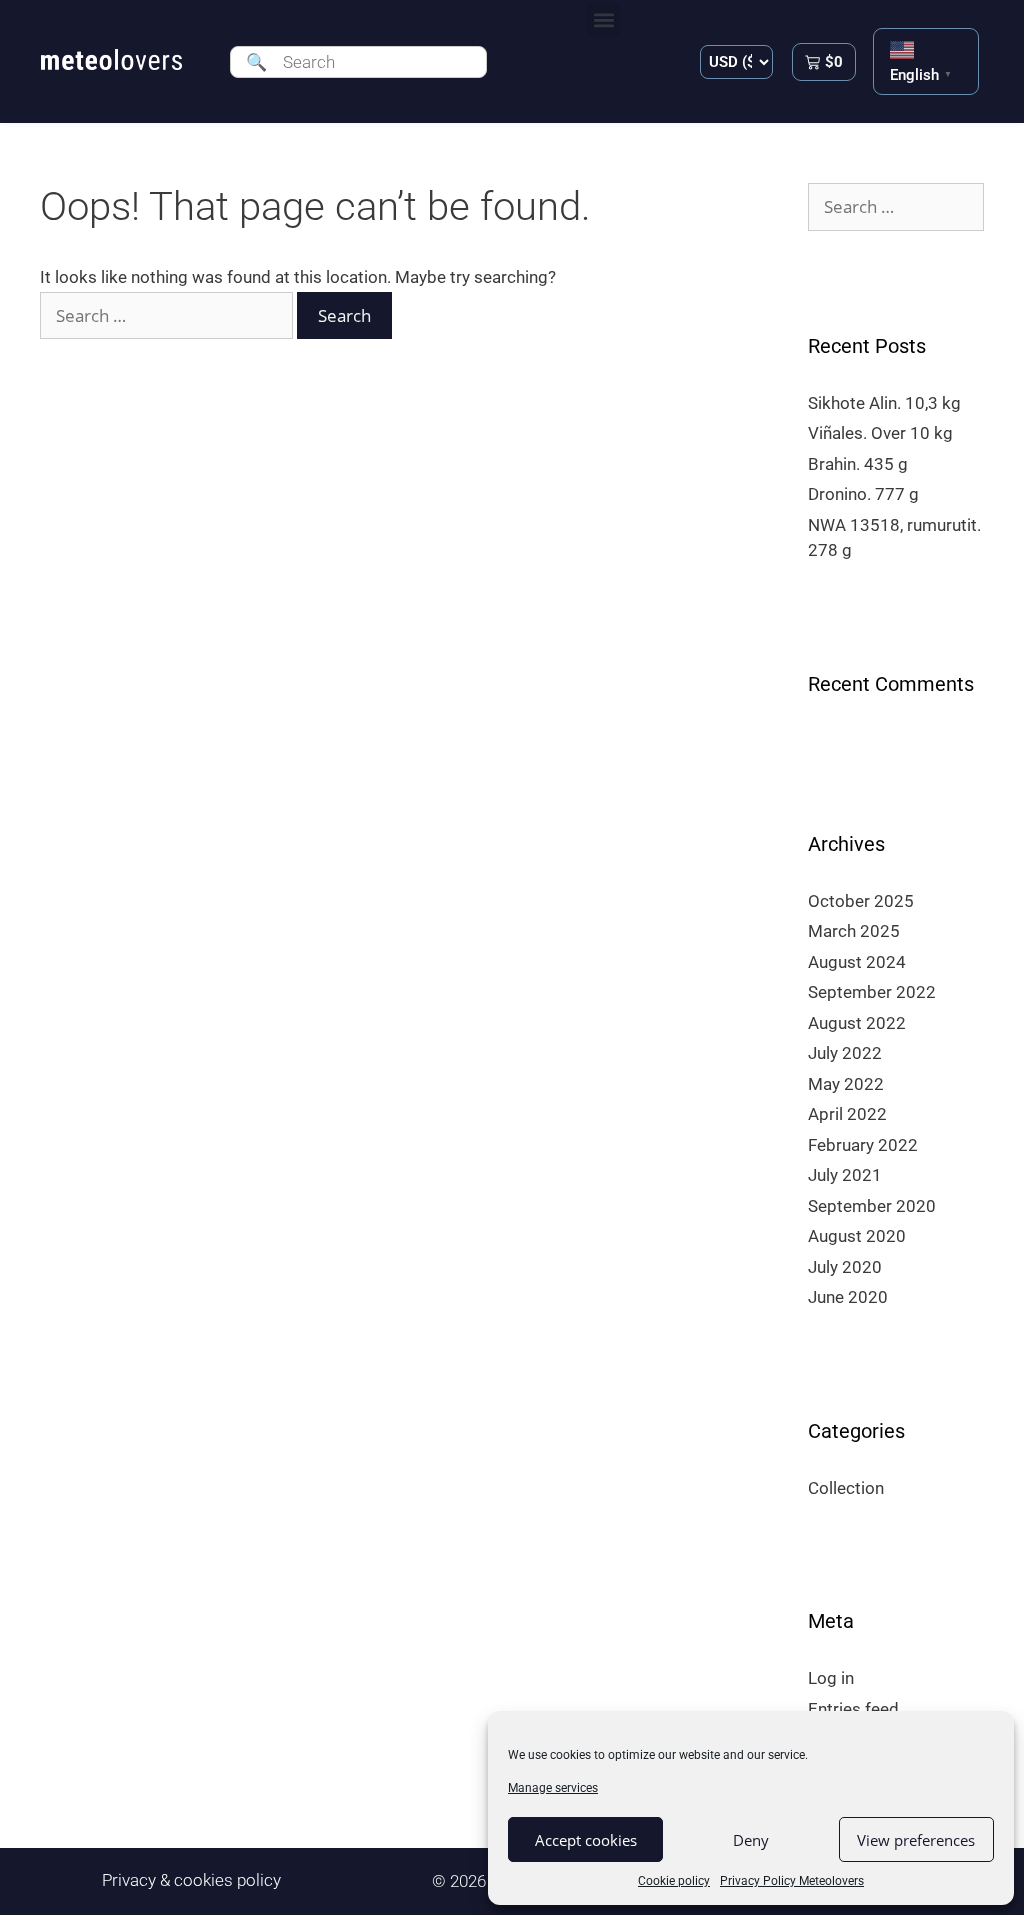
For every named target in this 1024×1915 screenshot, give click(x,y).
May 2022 (846, 1084)
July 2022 (845, 1053)
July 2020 (845, 1267)
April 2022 (847, 1114)
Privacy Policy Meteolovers (792, 1881)
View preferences (916, 1840)
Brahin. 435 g (858, 464)
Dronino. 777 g (863, 494)
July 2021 (845, 1175)
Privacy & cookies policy (191, 1880)
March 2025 (854, 931)
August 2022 (857, 1023)
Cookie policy (674, 1881)
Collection (846, 1488)
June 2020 (848, 1297)
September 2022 (872, 992)
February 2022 (863, 1145)
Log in (831, 1678)
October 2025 (861, 901)
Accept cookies (586, 1840)
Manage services (553, 1788)
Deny (751, 1840)
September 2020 (872, 1206)
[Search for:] (168, 316)
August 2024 (857, 962)
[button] (603, 19)
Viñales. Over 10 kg (880, 433)
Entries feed (853, 1709)
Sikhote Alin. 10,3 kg (884, 403)
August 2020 (857, 1236)
